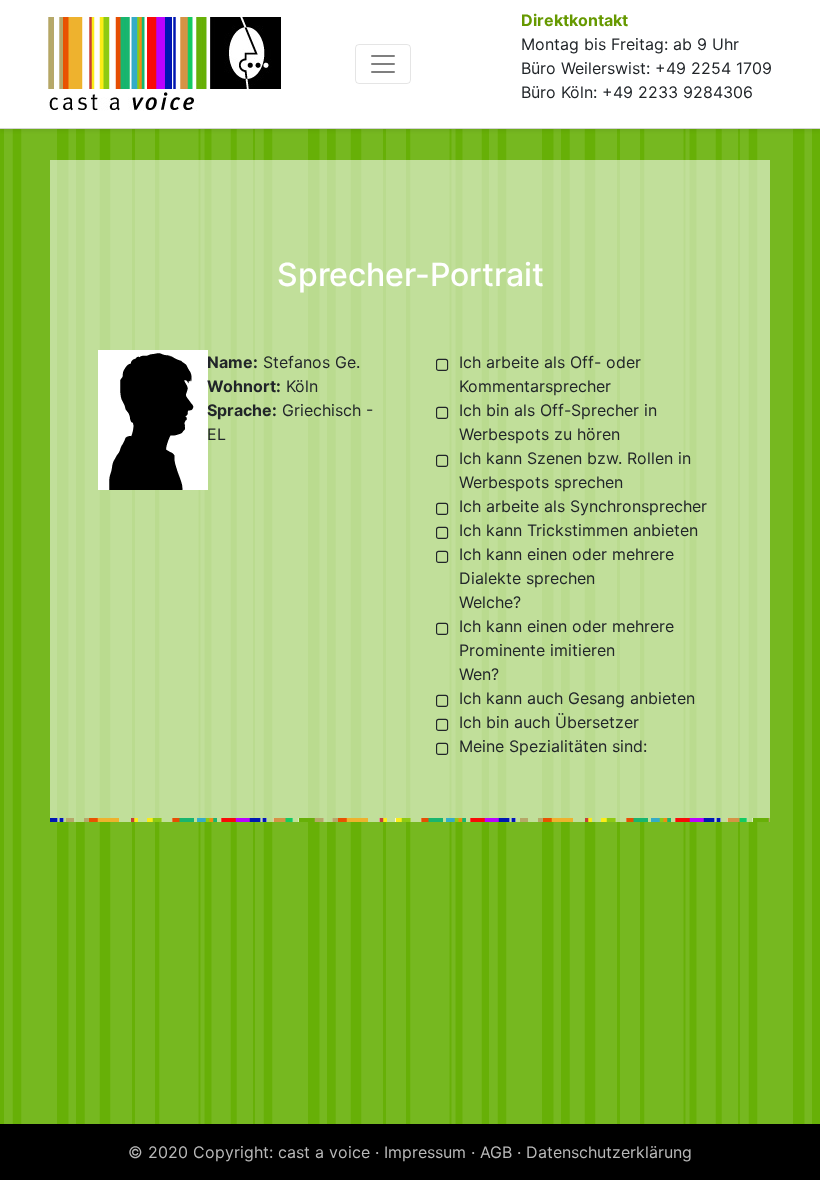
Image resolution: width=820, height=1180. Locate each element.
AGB (496, 1152)
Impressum (425, 1152)
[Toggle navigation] (383, 64)
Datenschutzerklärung (609, 1152)
